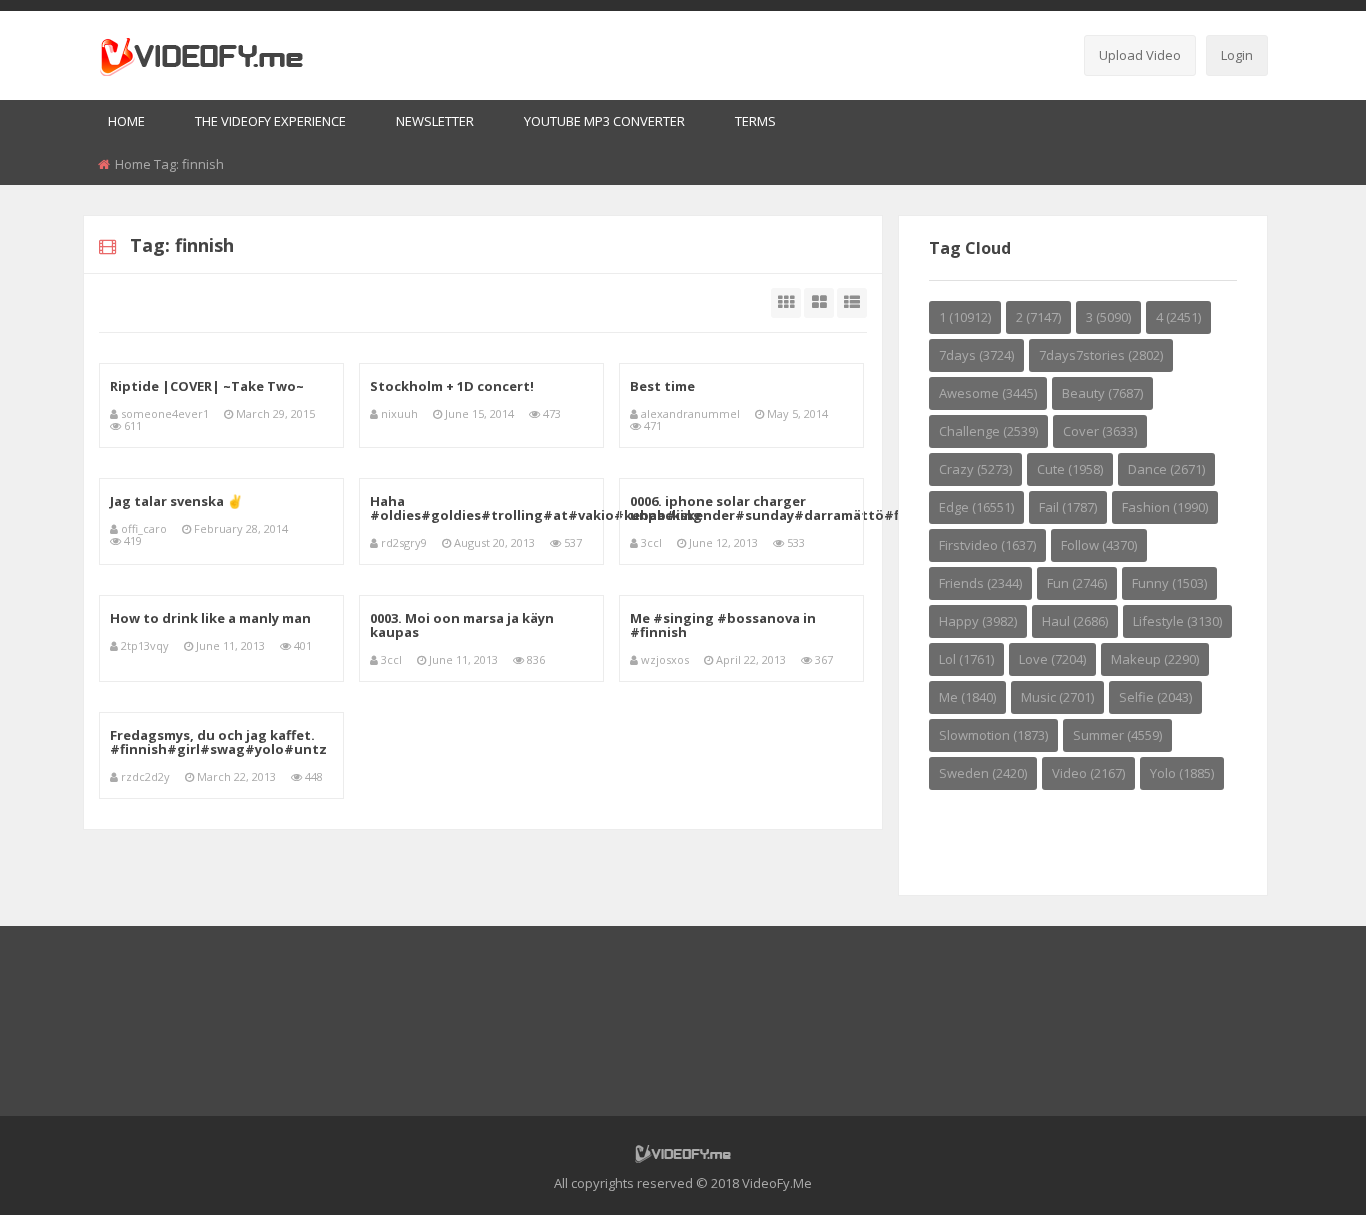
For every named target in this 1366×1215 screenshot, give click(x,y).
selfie (1155, 697)
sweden (983, 773)
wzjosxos (665, 659)
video (1088, 773)
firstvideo (987, 545)
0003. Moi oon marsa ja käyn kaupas (462, 625)
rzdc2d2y (145, 776)
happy (978, 621)
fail (1068, 507)
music (1057, 697)
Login (1237, 55)
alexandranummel (690, 413)
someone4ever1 (165, 413)
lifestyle (1177, 621)
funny (1169, 583)
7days (976, 355)
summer (1117, 735)
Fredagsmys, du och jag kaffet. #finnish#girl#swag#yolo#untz (218, 742)
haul (1075, 621)
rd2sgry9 (404, 542)
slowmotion (993, 735)
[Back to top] (1301, 1170)
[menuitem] (126, 122)
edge (976, 507)
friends (980, 583)
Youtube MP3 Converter (604, 121)
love (1052, 659)
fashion (1165, 507)
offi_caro (144, 528)
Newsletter (435, 121)
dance (1166, 469)
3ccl (651, 542)
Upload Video (1140, 55)
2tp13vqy (145, 645)
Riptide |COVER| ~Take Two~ (207, 386)
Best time (662, 386)
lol (966, 659)
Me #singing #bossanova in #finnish (723, 625)
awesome (988, 393)
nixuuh (399, 413)
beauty (1102, 393)
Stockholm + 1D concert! (452, 386)
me (967, 697)
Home (126, 121)
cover (1100, 431)
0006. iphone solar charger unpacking (718, 508)
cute (1070, 469)
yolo (1182, 773)
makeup (1155, 659)
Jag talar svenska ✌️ (176, 501)
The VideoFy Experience (270, 121)
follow (1099, 545)
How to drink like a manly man (210, 618)
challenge (988, 431)
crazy (975, 469)
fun (1077, 583)
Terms (755, 121)
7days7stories (1101, 355)
